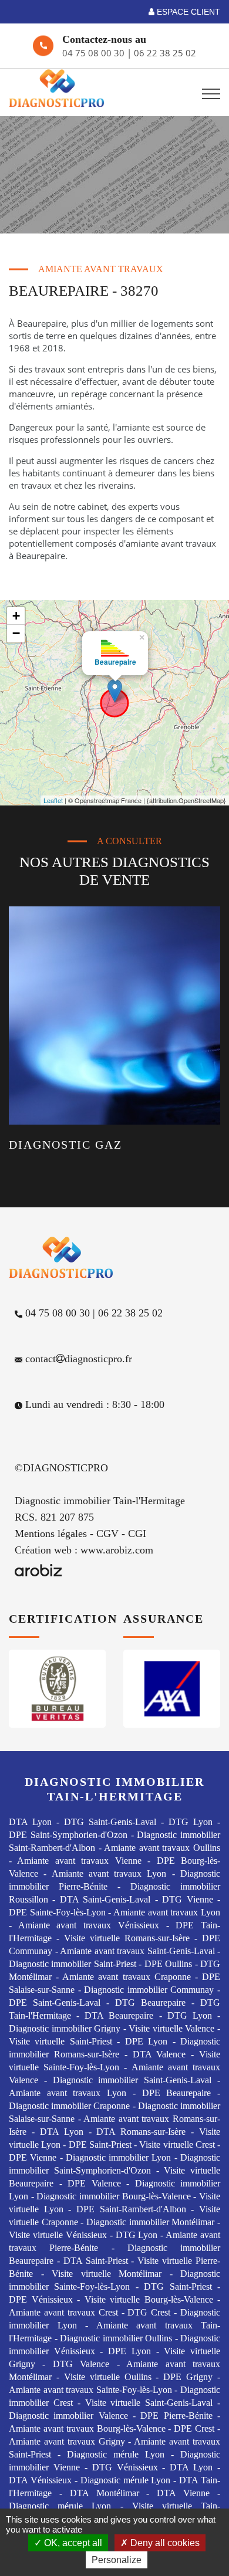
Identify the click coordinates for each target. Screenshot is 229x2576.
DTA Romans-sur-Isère (141, 2132)
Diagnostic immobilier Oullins (116, 2338)
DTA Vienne (183, 2493)
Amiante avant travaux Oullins (162, 1848)
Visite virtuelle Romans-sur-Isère (127, 1938)
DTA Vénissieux (40, 2480)
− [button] (16, 633)
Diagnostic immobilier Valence (68, 2416)
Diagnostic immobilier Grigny (65, 2028)
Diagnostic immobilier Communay (149, 1990)
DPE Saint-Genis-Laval (55, 2003)
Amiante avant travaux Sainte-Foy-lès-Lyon (90, 2390)
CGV (107, 1534)
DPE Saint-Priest (100, 2145)
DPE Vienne (33, 2157)
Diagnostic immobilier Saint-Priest (73, 1964)
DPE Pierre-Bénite (176, 2416)
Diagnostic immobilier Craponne (69, 2106)
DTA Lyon (30, 1822)
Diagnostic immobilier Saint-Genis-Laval (132, 2080)
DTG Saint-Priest (178, 2286)
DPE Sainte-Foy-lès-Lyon (57, 1912)
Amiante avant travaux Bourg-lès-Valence (87, 2428)
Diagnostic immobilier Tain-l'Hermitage (100, 1501)
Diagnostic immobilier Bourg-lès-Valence (113, 2196)
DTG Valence (81, 2364)
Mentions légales (51, 1534)
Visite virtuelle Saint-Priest (60, 2041)
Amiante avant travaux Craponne (126, 1977)
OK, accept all (72, 2543)
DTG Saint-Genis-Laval (110, 1822)
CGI (137, 1534)
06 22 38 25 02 (165, 53)
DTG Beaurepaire (150, 2003)
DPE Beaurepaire (177, 2093)
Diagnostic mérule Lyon (116, 2454)
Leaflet (53, 800)
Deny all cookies (164, 2543)
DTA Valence (159, 2054)
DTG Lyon (191, 1822)
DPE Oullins (168, 1964)
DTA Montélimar (105, 2493)
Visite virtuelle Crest (177, 2145)
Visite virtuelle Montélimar (107, 2274)
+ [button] (16, 616)
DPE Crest (194, 2428)
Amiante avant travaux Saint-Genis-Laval (137, 1951)
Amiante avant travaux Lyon (109, 1873)
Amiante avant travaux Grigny (67, 2441)
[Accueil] (63, 88)
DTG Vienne (187, 1899)
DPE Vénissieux (41, 2299)
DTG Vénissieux (125, 2467)
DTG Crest (149, 2312)
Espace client (187, 12)
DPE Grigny (188, 2377)
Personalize (117, 2560)
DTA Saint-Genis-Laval (105, 1899)
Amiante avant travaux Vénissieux (89, 1925)
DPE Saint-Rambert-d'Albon (131, 2209)
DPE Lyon (146, 2041)
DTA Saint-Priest (96, 2261)
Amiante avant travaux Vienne (79, 1861)
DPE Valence (94, 2183)
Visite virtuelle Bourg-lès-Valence (149, 2299)
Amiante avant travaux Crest (63, 2312)
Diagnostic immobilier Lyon (119, 2157)
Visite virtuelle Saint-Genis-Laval (149, 2403)
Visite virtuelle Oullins (108, 2377)
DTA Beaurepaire (119, 2015)
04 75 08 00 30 (95, 53)
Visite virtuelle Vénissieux (58, 2235)
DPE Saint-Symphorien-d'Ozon (68, 1835)
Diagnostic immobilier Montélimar (150, 2222)
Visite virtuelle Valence (171, 2028)
